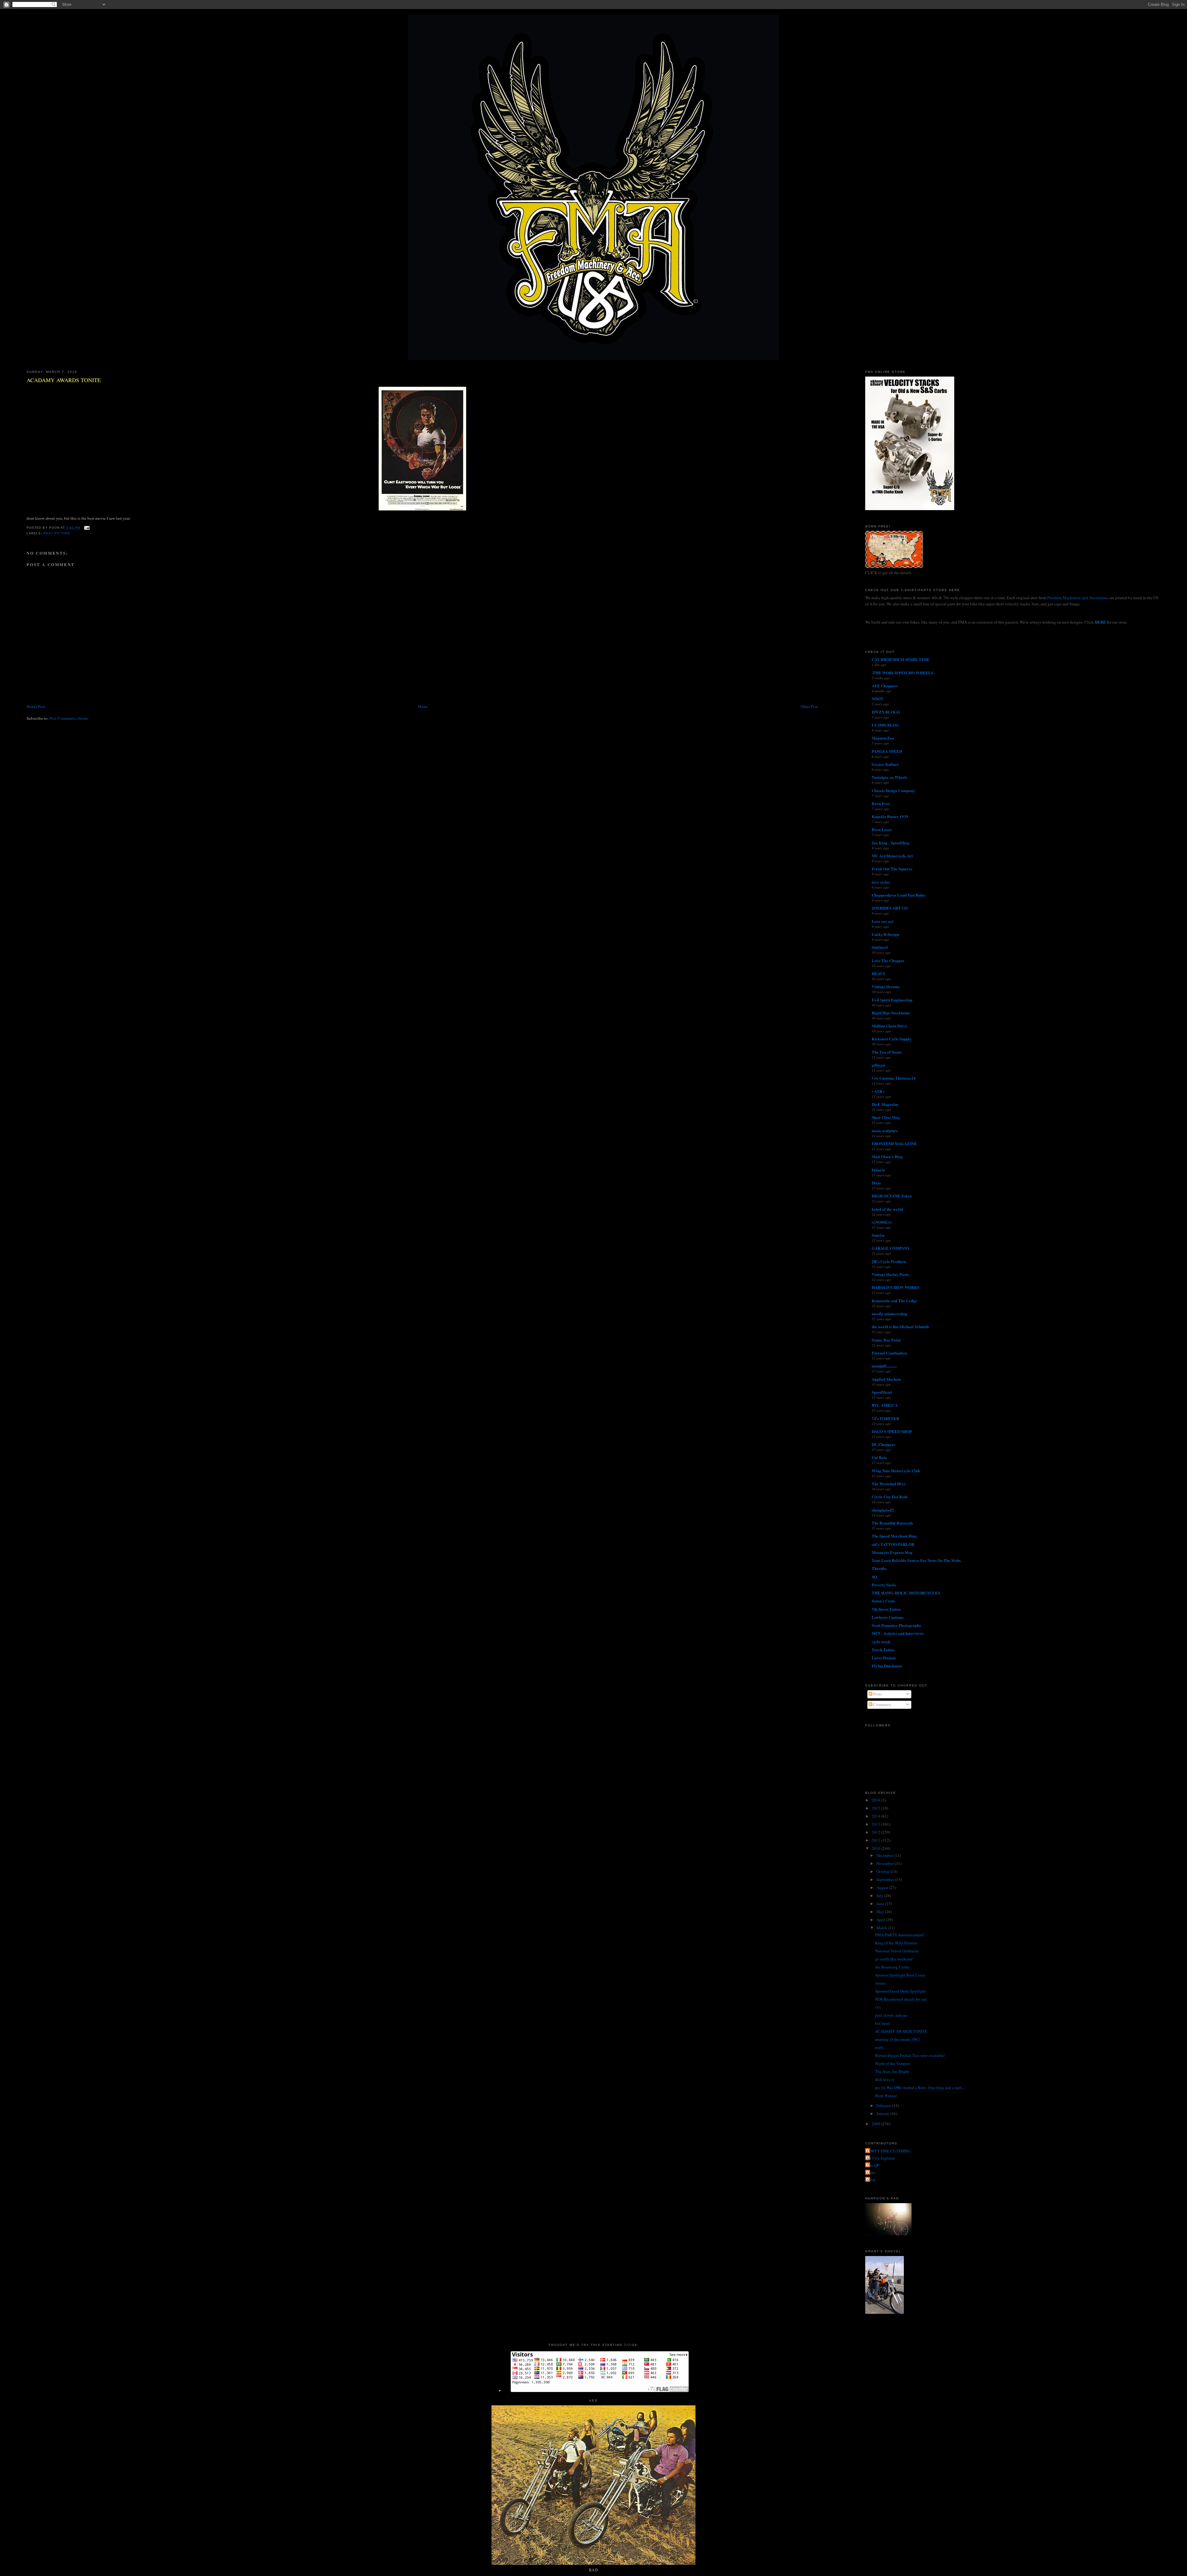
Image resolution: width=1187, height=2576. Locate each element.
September (886, 1879)
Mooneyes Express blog (892, 1552)
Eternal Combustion (889, 1353)
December (885, 1855)
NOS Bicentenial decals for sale (901, 1999)
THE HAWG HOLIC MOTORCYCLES (906, 1593)
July (880, 1896)
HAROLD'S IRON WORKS (896, 1287)
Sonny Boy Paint (886, 1340)
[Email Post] (86, 528)
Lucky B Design (885, 934)
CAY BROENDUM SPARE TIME (901, 659)
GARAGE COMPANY (891, 1248)
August (883, 1887)
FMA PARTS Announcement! (900, 1935)
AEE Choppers (885, 686)
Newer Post (36, 706)
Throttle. (879, 1568)
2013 (876, 1824)
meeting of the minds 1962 (898, 2039)
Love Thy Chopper (888, 960)
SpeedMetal (882, 1392)
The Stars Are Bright (892, 2071)
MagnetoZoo (883, 738)
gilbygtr (879, 1065)
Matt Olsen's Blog (887, 1156)
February (884, 2105)
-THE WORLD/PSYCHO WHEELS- (903, 673)
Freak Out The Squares (892, 869)
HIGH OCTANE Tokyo (892, 1196)
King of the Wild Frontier (896, 1943)
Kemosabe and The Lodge (894, 1301)
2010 (876, 1848)
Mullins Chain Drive (889, 1026)
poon (871, 2180)
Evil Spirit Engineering (892, 1000)
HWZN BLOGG (886, 712)
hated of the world (887, 1209)
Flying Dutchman (887, 1666)
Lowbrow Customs (888, 1617)
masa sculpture (885, 1130)
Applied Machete (886, 1379)
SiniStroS (880, 947)
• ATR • (878, 1091)
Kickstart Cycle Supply (892, 1039)
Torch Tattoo (883, 1650)
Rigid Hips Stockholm (891, 1013)
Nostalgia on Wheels (889, 777)
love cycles (881, 882)
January (883, 2113)
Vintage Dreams (886, 986)
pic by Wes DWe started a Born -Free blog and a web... (920, 2088)
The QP (873, 2165)
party (879, 2047)
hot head (882, 2023)
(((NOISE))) (882, 1222)
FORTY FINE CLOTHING (889, 2151)
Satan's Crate (883, 1601)
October (883, 1871)
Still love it (885, 2079)
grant (871, 2173)
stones (880, 1983)
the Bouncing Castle (892, 1967)
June (881, 1904)
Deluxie (878, 1170)
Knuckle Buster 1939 (890, 816)
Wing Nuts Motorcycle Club (896, 1471)
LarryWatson (884, 1658)
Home (423, 706)
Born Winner (886, 2096)
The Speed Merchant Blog (894, 1536)
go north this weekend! (894, 1959)
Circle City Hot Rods (890, 1497)
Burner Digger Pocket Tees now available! (910, 2055)
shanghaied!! (883, 1510)
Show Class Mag (886, 1117)
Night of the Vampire (893, 2063)
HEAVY (879, 973)
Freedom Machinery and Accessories (1078, 598)
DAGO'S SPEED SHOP (892, 1431)
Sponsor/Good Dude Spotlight (900, 1991)
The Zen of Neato (887, 1052)
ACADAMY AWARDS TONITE (64, 380)
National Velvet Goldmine (897, 1951)
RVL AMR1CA (885, 1405)
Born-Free (881, 803)
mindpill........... (884, 1366)
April (881, 1920)
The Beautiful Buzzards (892, 1523)
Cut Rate (879, 1457)
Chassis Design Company (893, 790)
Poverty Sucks (884, 1585)
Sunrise (878, 1235)
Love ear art (883, 921)
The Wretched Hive (889, 1484)
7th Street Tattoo (886, 1609)
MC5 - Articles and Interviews (898, 1633)
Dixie (876, 1183)
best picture (57, 533)
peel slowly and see (891, 2015)
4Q (874, 1577)
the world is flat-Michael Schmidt (900, 1326)
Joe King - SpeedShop (891, 843)
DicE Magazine (885, 1104)
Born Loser (882, 829)
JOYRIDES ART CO (890, 908)
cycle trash (881, 1642)
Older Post (809, 706)
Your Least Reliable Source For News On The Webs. (917, 1560)
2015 (876, 1808)
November (885, 1863)
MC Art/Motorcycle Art (892, 856)
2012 (876, 1832)
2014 (876, 1816)
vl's (878, 2007)
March (882, 1928)
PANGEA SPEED (887, 751)
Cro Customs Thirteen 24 (894, 1078)
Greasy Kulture (885, 764)
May (881, 1912)
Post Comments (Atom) (69, 718)
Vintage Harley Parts (890, 1274)
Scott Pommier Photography (897, 1625)
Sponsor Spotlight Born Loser (900, 1975)
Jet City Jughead (881, 2158)
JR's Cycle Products (889, 1261)
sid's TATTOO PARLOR (893, 1544)
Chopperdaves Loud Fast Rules (898, 895)
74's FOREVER (885, 1418)
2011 (876, 1840)
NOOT (878, 699)
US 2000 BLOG (885, 725)
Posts (877, 1694)
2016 (876, 1800)
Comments (882, 1704)
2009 (876, 2124)
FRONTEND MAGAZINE (894, 1143)
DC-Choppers (883, 1444)
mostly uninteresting (889, 1314)
